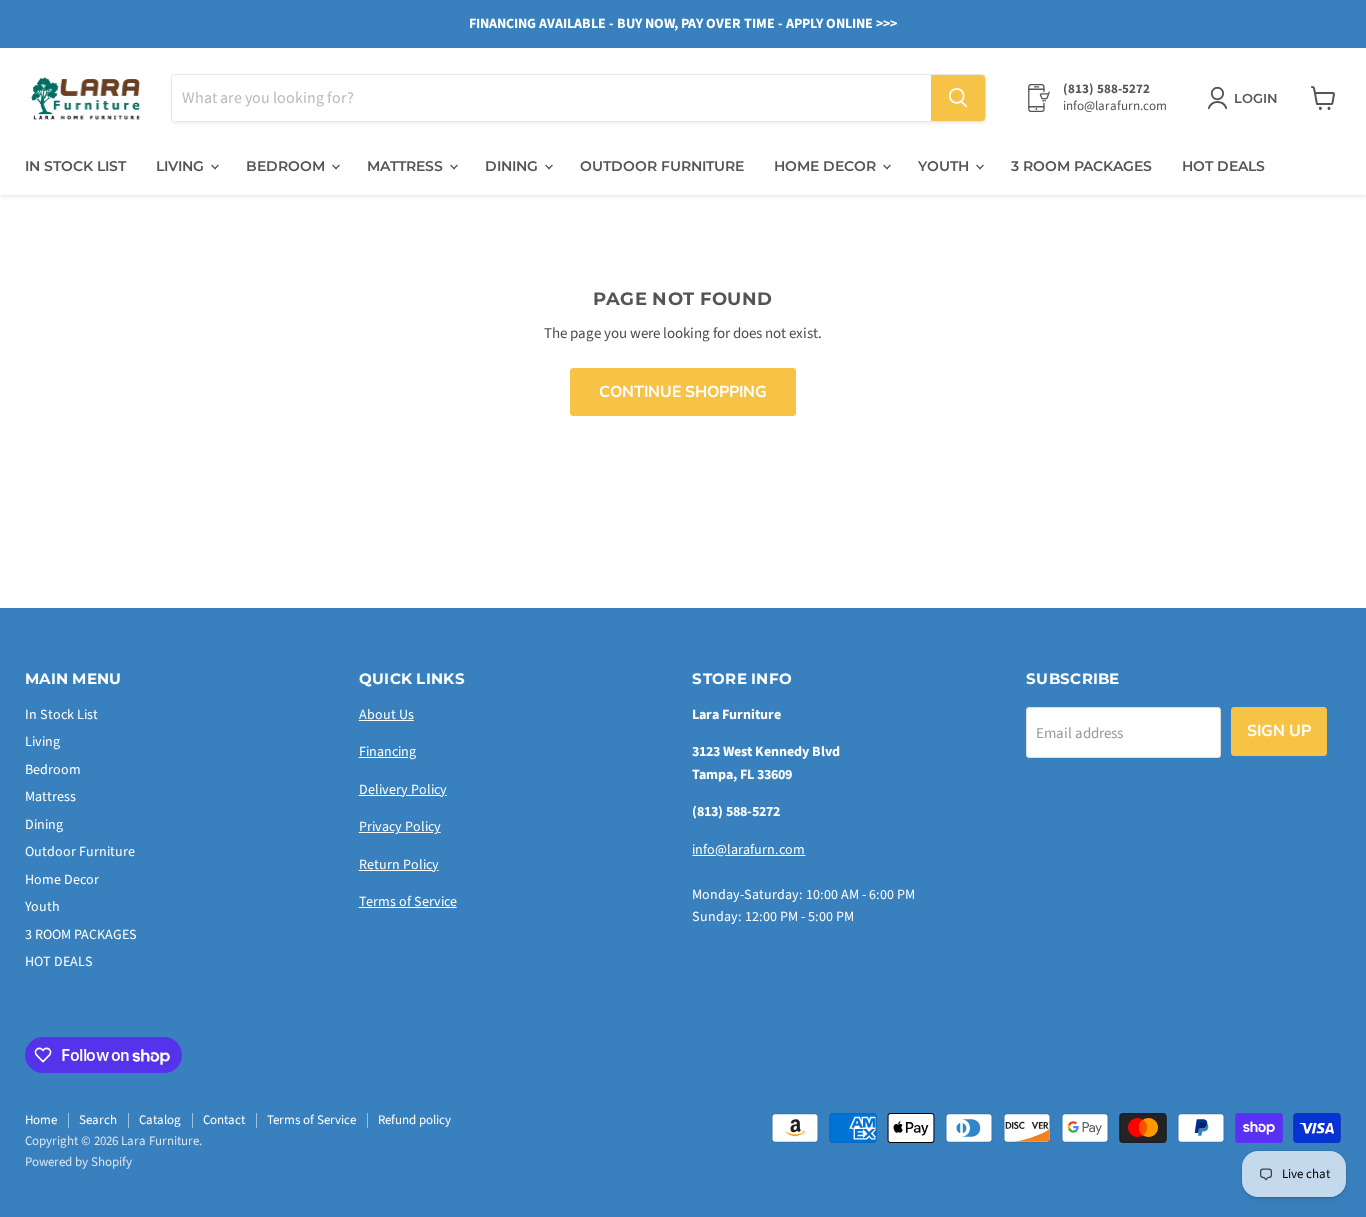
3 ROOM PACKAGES (1081, 166)
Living (182, 166)
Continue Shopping (683, 392)
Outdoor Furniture (662, 166)
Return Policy (399, 865)
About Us (386, 715)
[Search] (958, 98)
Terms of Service (408, 902)
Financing (387, 752)
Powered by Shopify (78, 1162)
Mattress (407, 166)
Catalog (160, 1120)
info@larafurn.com (748, 850)
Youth (945, 166)
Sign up (1279, 731)
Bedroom (287, 166)
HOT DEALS (1223, 166)
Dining (513, 166)
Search (98, 1120)
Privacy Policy (400, 827)
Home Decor (827, 166)
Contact (224, 1120)
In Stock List (75, 166)
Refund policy (414, 1120)
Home (41, 1120)
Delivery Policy (403, 790)
